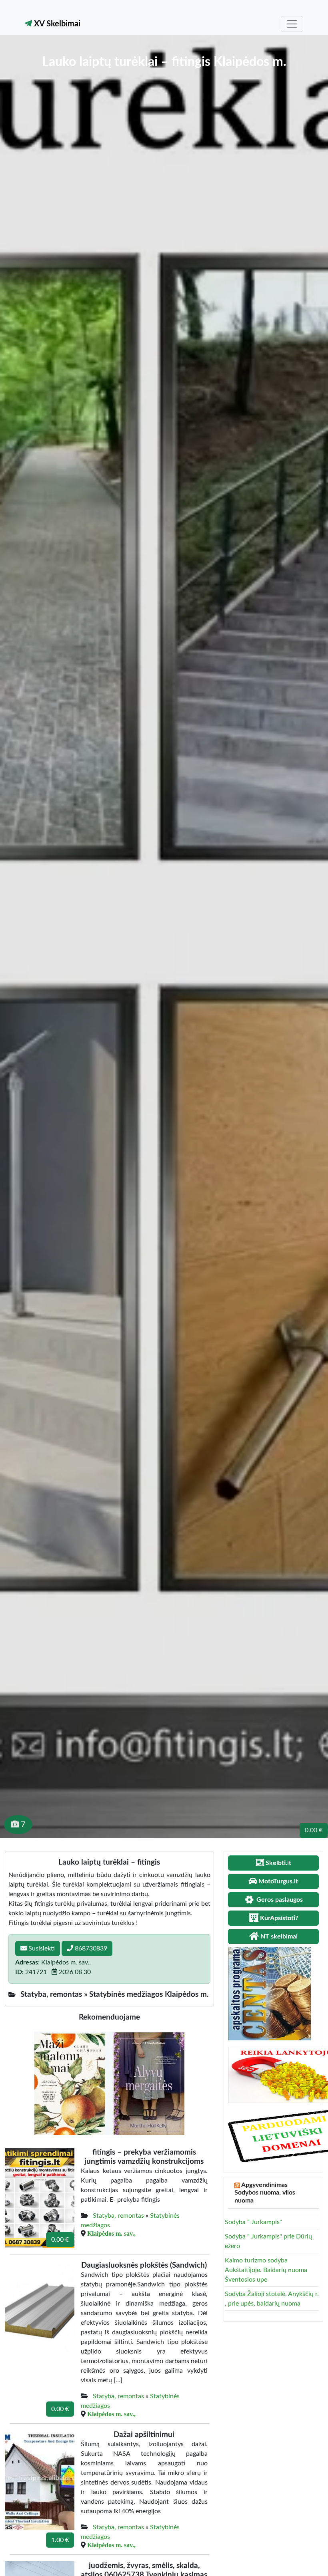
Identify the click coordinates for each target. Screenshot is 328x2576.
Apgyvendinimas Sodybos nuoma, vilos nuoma (265, 2193)
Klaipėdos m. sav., (111, 2233)
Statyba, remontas (118, 2216)
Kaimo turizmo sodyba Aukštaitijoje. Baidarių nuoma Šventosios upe (266, 2270)
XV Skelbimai (56, 24)
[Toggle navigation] (292, 24)
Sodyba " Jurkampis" (253, 2222)
